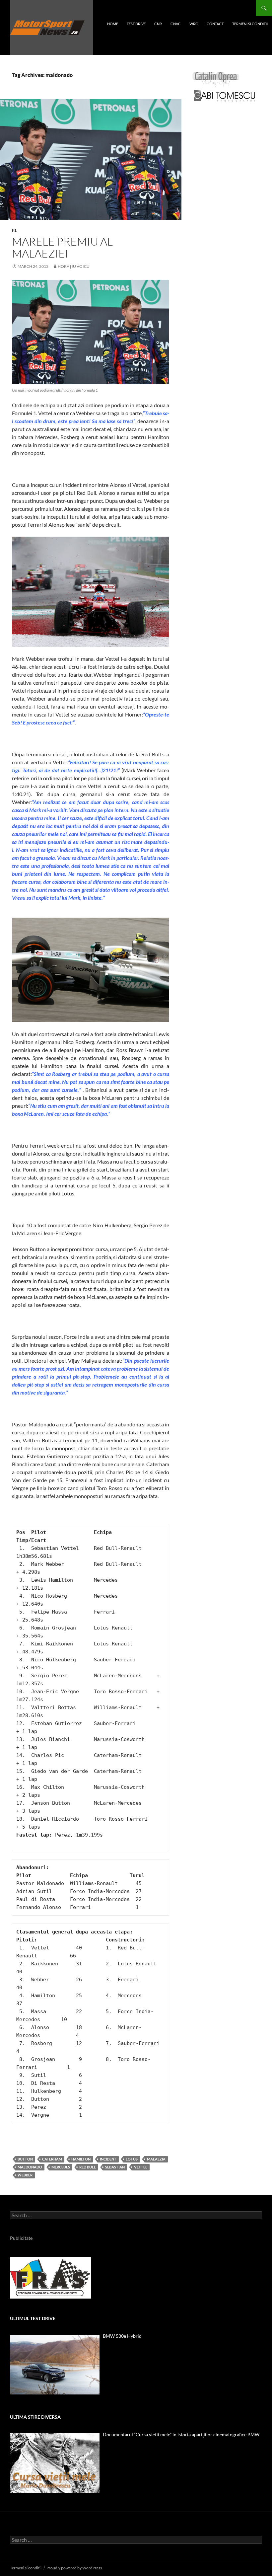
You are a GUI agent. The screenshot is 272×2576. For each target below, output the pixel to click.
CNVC (176, 24)
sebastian (115, 2167)
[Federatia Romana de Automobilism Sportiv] (51, 2277)
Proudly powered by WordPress (74, 2568)
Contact (215, 24)
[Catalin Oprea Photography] (216, 79)
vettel (141, 2167)
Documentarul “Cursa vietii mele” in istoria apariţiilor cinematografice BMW (181, 2434)
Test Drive (136, 24)
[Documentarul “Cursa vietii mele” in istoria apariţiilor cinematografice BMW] (55, 2463)
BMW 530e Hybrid (122, 2336)
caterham (52, 2159)
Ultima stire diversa (35, 2417)
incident (108, 2159)
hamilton (81, 2159)
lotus (132, 2159)
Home (113, 24)
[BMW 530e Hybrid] (55, 2365)
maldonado (30, 2167)
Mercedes (61, 2167)
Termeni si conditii (250, 24)
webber (25, 2175)
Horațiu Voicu (74, 266)
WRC (194, 24)
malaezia (156, 2159)
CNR (158, 24)
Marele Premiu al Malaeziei (62, 247)
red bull (88, 2167)
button (25, 2159)
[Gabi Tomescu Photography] (225, 95)
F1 (14, 230)
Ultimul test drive (33, 2318)
